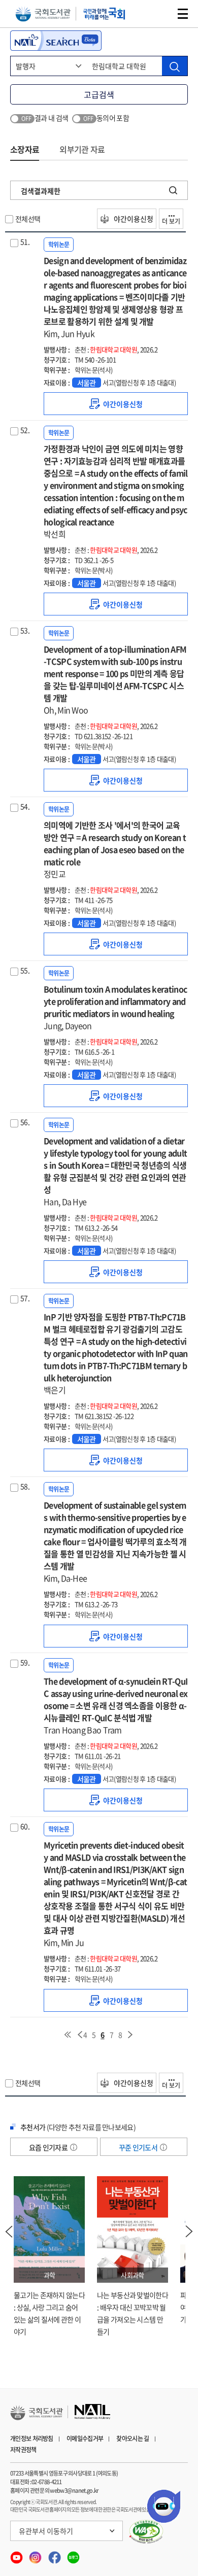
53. (25, 630)
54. (25, 806)
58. (25, 1486)
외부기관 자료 (82, 149)
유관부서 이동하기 (46, 2531)
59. (25, 1662)
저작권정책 (23, 2450)
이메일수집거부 (85, 2438)
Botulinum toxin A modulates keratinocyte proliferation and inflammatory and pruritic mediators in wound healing (115, 1007)
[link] (116, 404)
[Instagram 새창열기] (36, 2555)
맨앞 (68, 2035)
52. (25, 430)
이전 (80, 2035)
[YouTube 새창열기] (17, 2555)
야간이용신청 (133, 219)
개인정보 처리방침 (32, 2438)
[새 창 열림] (146, 2532)
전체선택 (28, 219)
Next (189, 2231)
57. (25, 1298)
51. (25, 242)
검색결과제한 (41, 191)
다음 (130, 2035)
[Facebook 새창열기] (55, 2555)
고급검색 (99, 94)
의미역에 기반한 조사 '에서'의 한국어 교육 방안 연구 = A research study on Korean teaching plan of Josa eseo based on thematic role (115, 849)
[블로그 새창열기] (73, 2555)
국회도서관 (43, 14)
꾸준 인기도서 (139, 2147)
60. (25, 1826)
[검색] (175, 66)
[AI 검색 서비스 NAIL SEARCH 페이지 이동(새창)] (56, 41)
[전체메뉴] (183, 14)
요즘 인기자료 (49, 2147)
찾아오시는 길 (133, 2438)
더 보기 (171, 221)
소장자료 (25, 149)
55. (25, 970)
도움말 (74, 2147)
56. (25, 1122)
